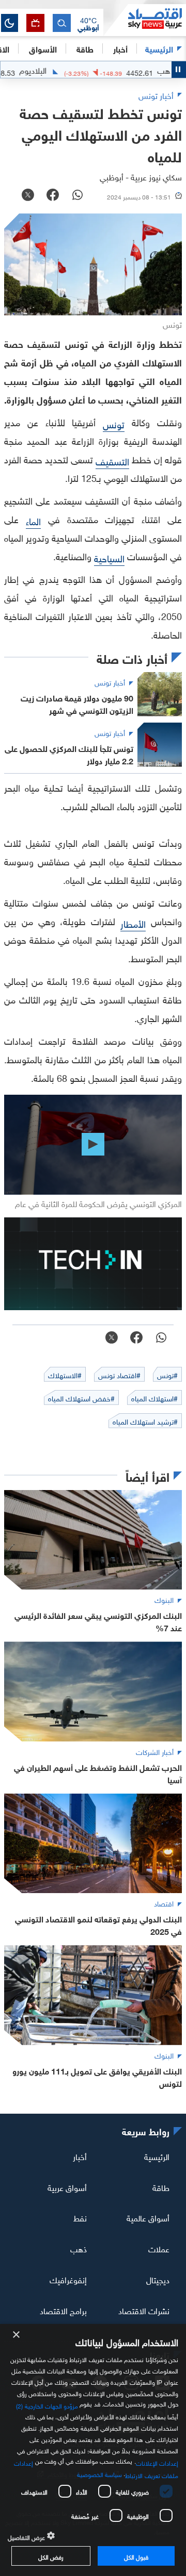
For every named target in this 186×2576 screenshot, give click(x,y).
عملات (159, 2248)
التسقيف (112, 461)
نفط (80, 2217)
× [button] (17, 2335)
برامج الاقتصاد (63, 2310)
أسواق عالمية (148, 2217)
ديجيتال (158, 2279)
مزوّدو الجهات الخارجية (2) (47, 2405)
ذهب (79, 2248)
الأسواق (43, 48)
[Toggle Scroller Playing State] (179, 70)
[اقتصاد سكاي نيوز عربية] (145, 20)
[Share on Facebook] (53, 196)
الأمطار (133, 923)
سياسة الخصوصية (99, 2473)
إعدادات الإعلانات (157, 2462)
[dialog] (93, 2450)
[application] (93, 1145)
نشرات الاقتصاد (144, 2310)
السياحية (109, 557)
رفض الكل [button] (51, 2556)
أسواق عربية (67, 2186)
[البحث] (62, 23)
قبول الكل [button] (136, 2556)
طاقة (161, 2186)
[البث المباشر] (35, 23)
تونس (114, 423)
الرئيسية (159, 48)
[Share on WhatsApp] (78, 196)
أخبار (80, 2156)
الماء (33, 520)
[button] (88, 23)
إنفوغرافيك (68, 2279)
